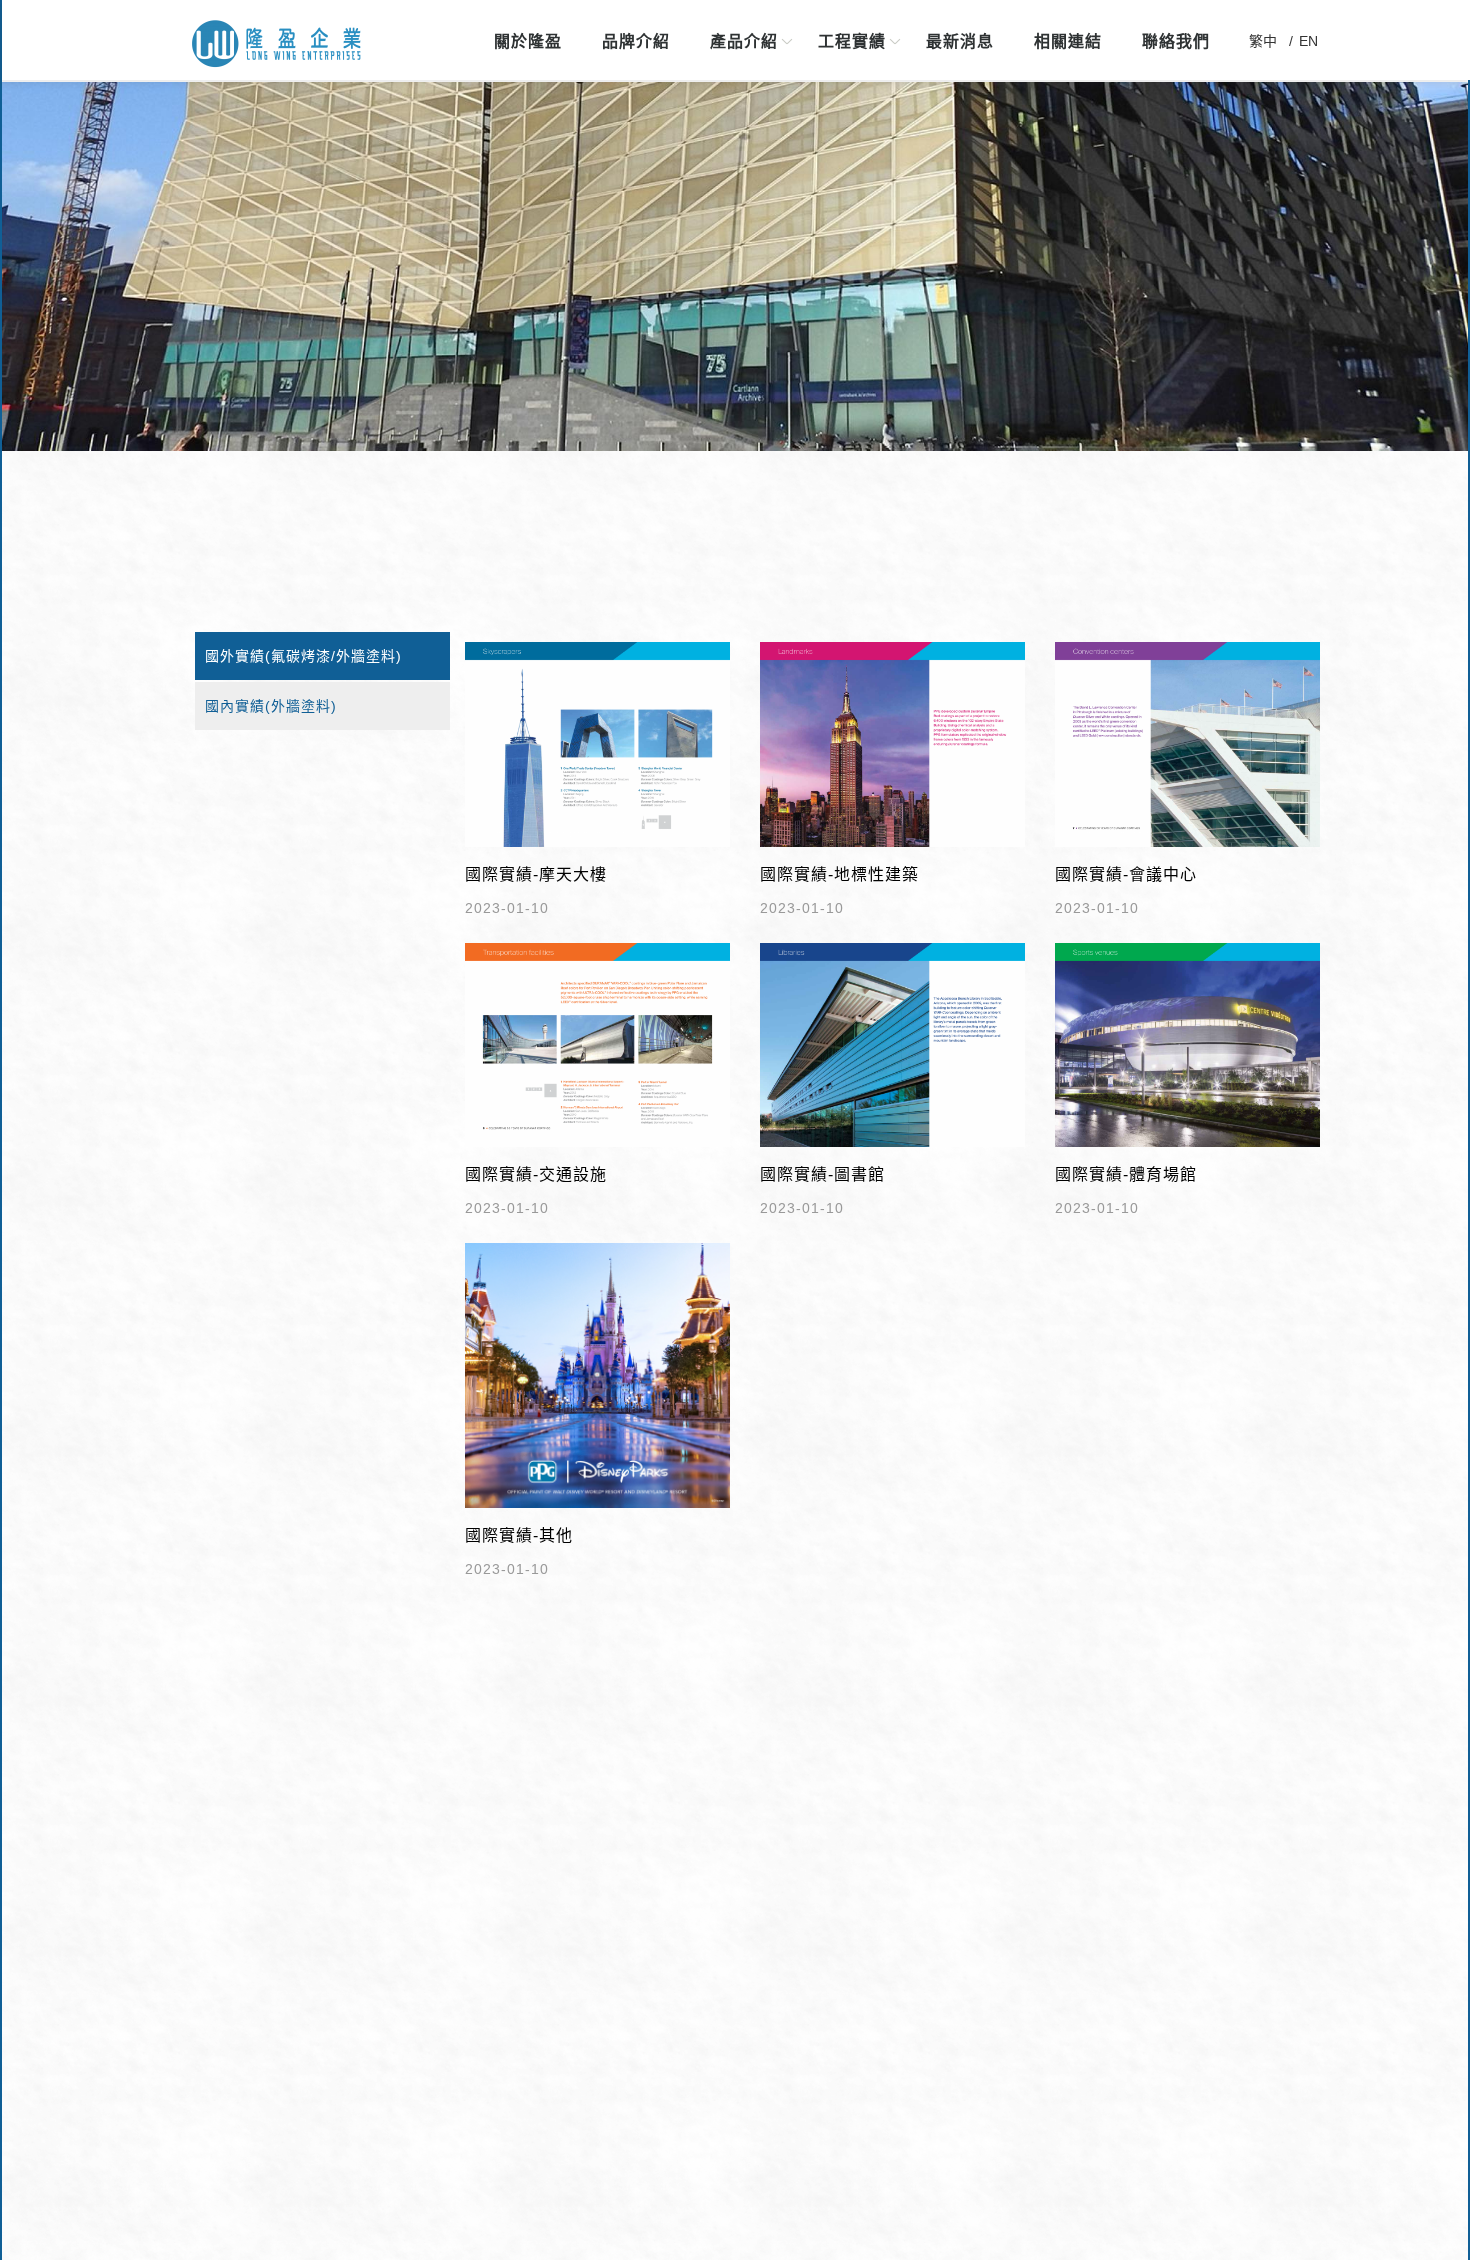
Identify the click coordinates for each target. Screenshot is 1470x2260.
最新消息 (960, 41)
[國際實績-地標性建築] (892, 742)
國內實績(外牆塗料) (271, 706)
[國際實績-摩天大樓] (597, 742)
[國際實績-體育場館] (1187, 1043)
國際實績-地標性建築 (839, 874)
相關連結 (1068, 41)
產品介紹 (744, 41)
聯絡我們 (1176, 41)
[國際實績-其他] (597, 1374)
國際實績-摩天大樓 (536, 874)
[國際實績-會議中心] (1187, 742)
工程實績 (852, 41)
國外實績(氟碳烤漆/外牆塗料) (303, 656)
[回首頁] (277, 44)
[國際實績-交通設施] (597, 1043)
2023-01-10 (507, 908)
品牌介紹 (636, 41)
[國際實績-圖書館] (892, 1043)
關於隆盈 (528, 41)
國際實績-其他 (519, 1535)
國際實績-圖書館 (822, 1174)
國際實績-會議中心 (1126, 874)
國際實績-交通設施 (536, 1174)
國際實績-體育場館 (1126, 1174)
